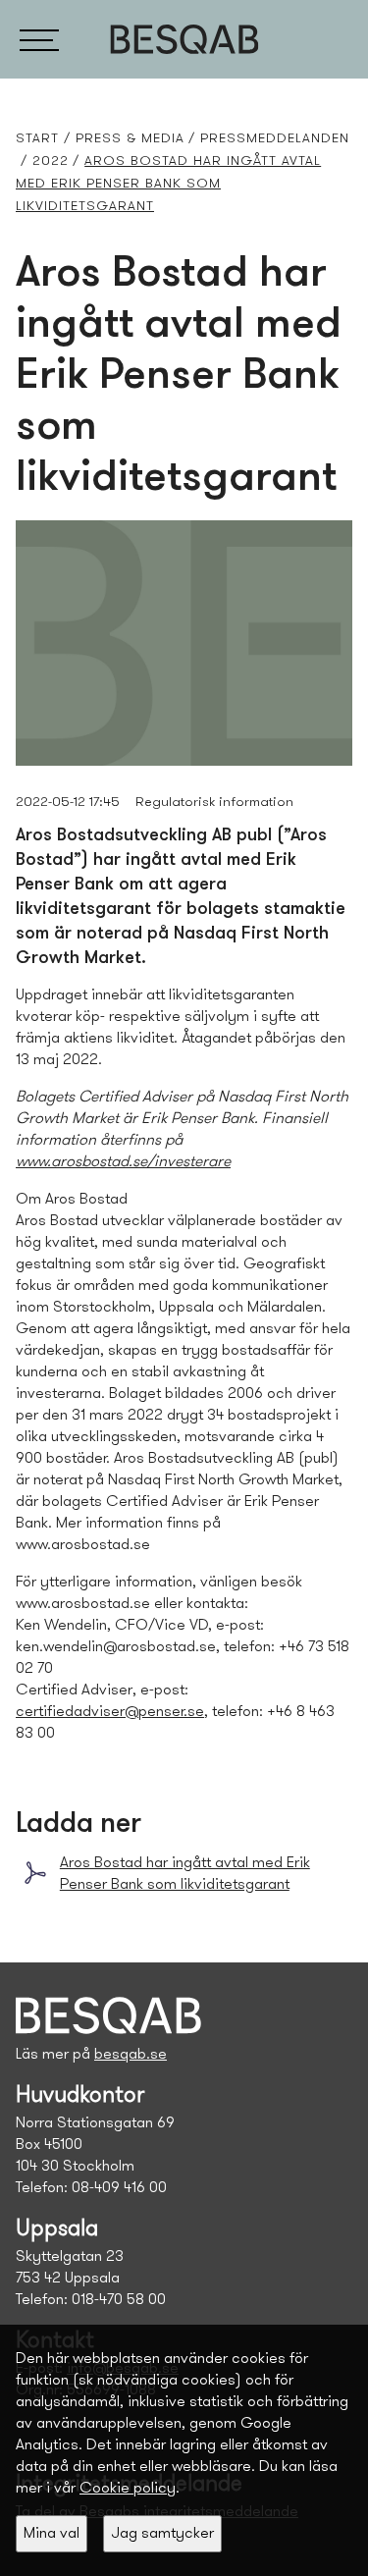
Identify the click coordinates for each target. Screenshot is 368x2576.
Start (37, 139)
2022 (51, 161)
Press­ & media (130, 139)
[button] (39, 39)
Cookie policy (128, 2489)
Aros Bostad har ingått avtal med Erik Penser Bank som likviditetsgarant (185, 1874)
